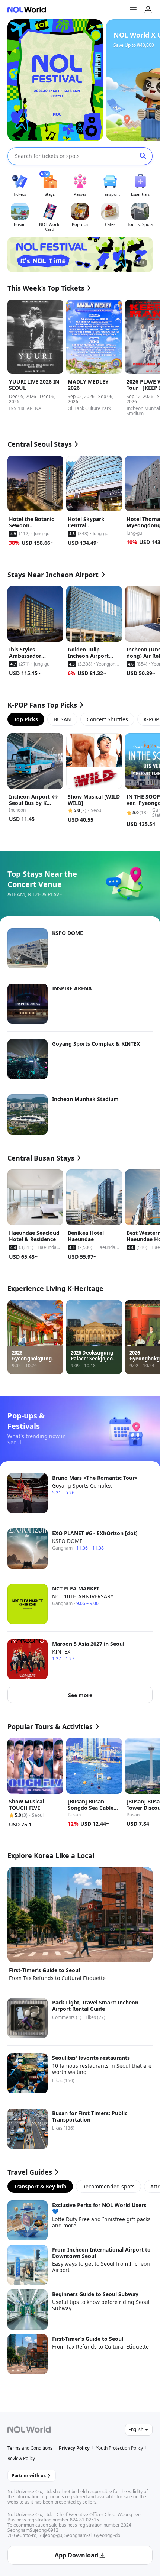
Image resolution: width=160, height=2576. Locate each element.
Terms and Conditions (30, 2448)
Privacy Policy (74, 2448)
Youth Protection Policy (119, 2448)
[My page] (148, 10)
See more (80, 1695)
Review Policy (21, 2458)
